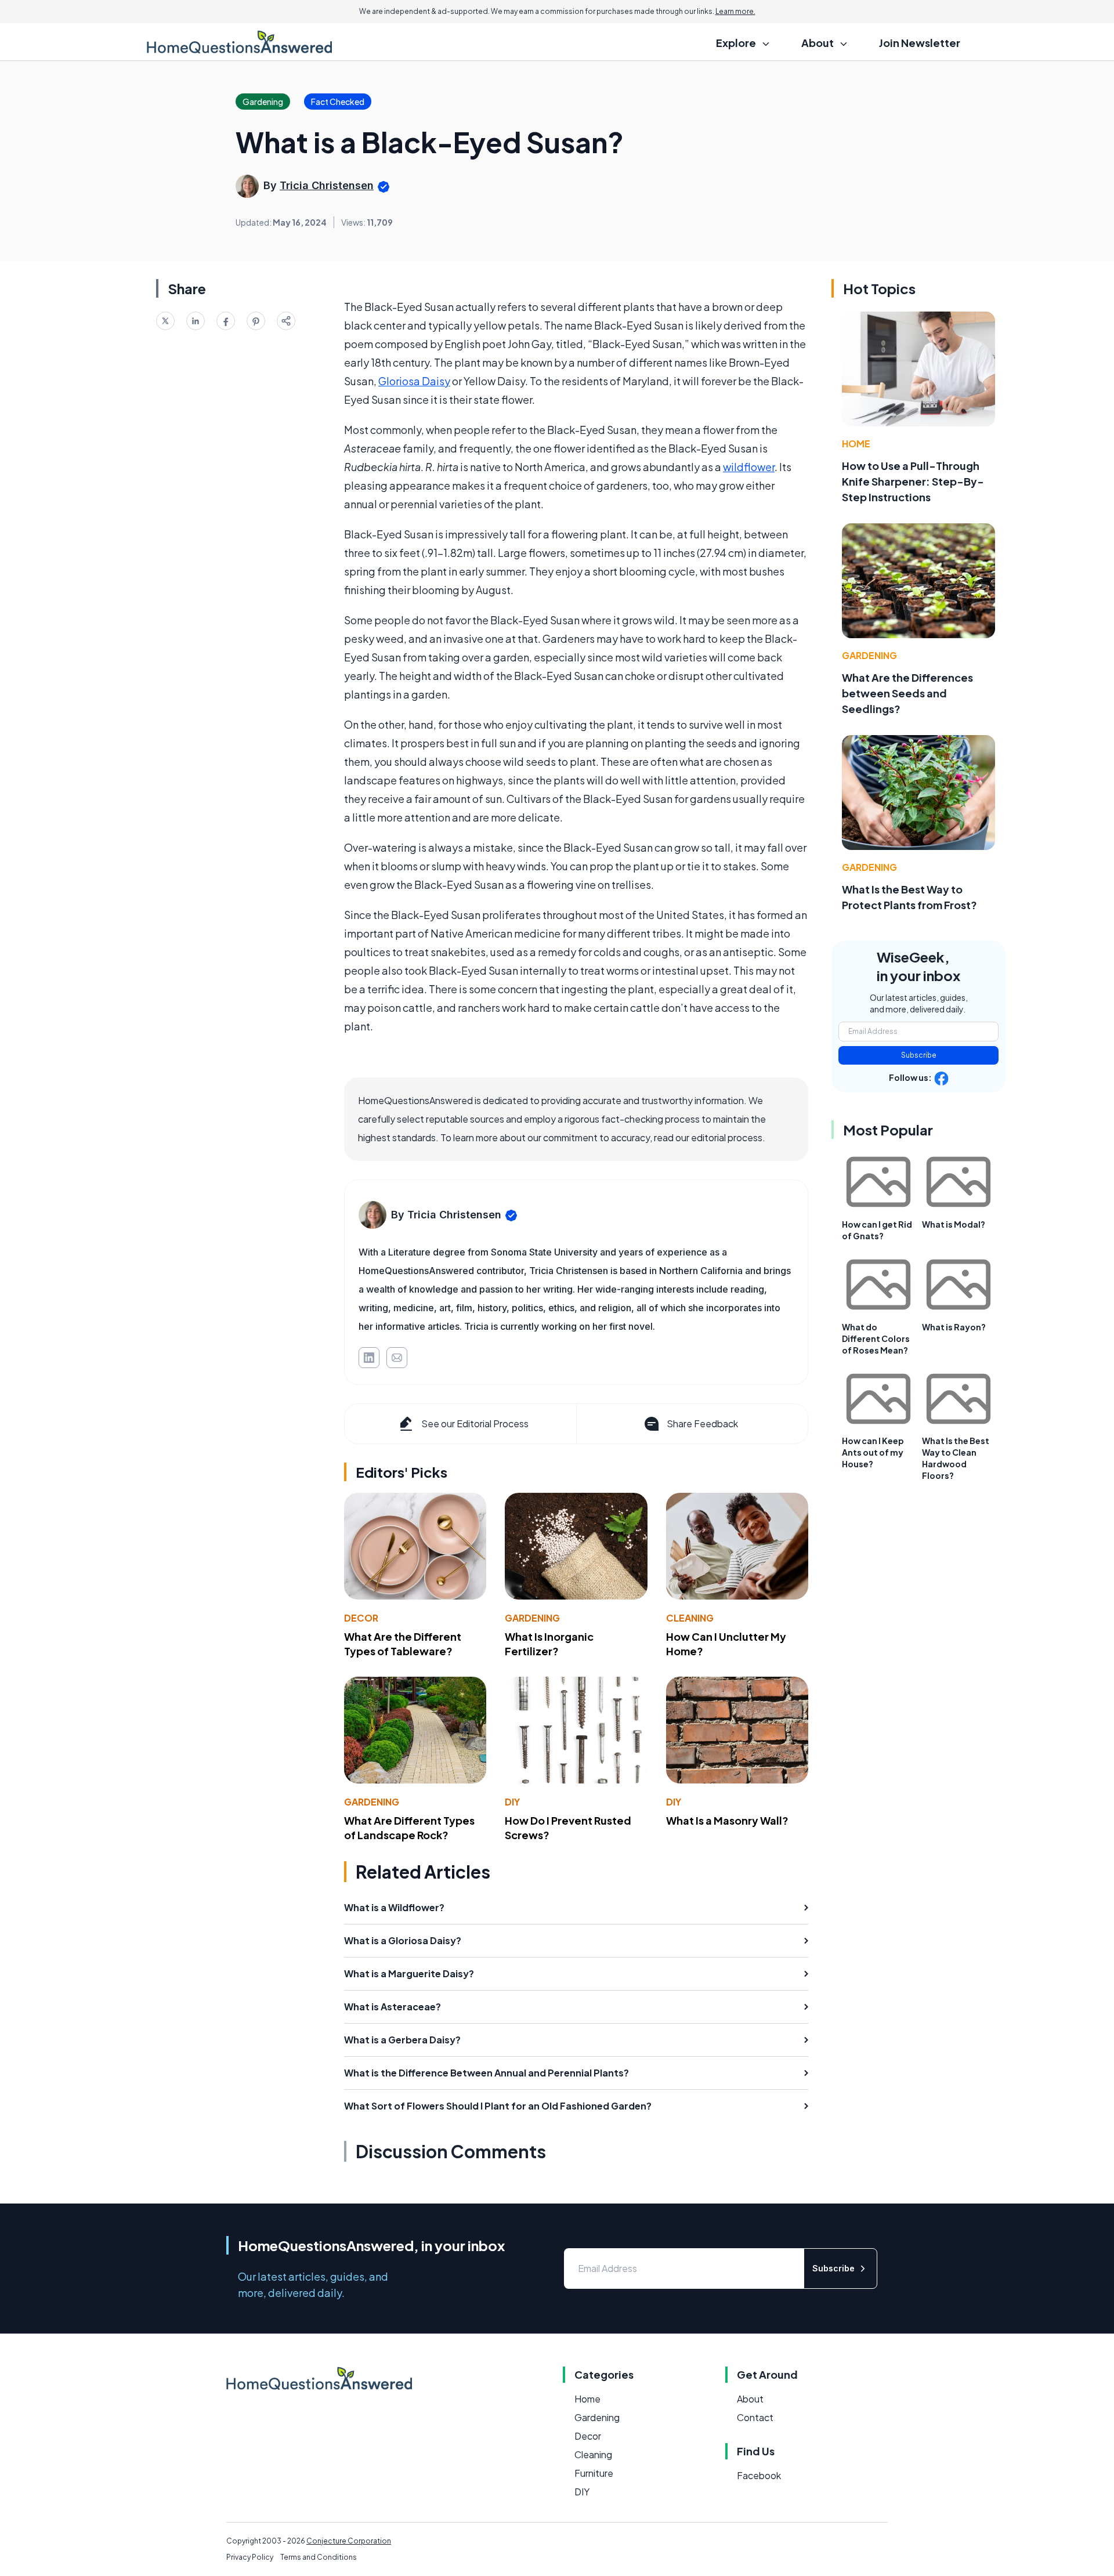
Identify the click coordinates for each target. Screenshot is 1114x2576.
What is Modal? (954, 1224)
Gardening (532, 1618)
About (750, 2399)
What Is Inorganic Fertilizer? (549, 1644)
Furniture (594, 2473)
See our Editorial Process (475, 1423)
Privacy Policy (250, 2557)
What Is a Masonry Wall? (727, 1820)
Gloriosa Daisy (414, 381)
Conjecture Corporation (349, 2541)
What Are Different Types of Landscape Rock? (409, 1828)
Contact (755, 2417)
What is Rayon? (954, 1327)
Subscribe (919, 1055)
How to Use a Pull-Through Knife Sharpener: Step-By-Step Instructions (913, 481)
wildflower (749, 467)
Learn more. (735, 11)
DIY (512, 1802)
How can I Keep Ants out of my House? (873, 1452)
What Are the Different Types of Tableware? (403, 1644)
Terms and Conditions (319, 2557)
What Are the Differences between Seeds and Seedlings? (907, 693)
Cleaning (690, 1618)
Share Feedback (702, 1423)
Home (856, 444)
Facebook (759, 2475)
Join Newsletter (920, 43)
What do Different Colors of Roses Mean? (876, 1338)
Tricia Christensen (327, 185)
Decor (361, 1618)
